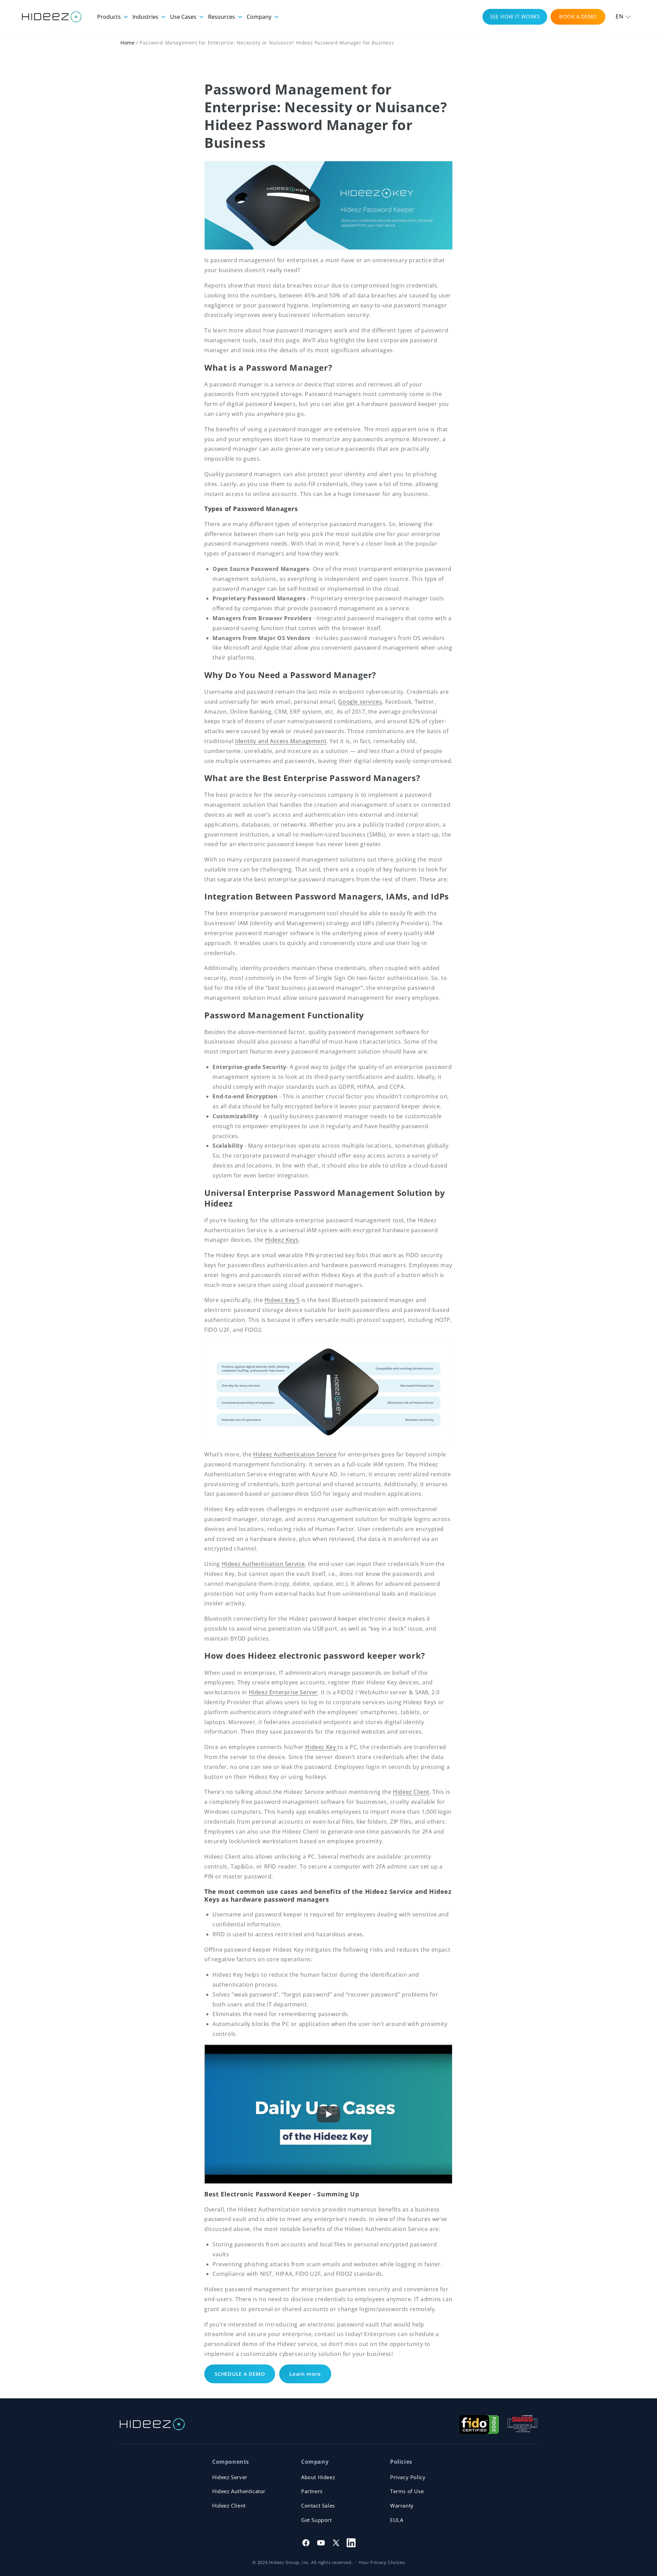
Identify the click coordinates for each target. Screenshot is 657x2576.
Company (260, 17)
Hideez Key (321, 1747)
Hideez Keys (282, 1240)
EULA (397, 2520)
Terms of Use (407, 2491)
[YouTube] (321, 2543)
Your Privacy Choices (382, 2562)
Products (110, 17)
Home (127, 43)
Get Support (317, 2520)
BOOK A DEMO (578, 16)
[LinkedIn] (351, 2543)
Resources (222, 17)
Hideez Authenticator (239, 2491)
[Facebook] (306, 2543)
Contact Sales (318, 2505)
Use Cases (184, 17)
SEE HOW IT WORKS (515, 16)
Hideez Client (411, 1792)
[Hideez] (152, 2424)
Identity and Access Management (281, 741)
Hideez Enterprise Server (283, 1692)
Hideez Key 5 (282, 1300)
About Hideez (318, 2477)
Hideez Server (230, 2477)
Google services (360, 702)
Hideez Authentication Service (295, 1454)
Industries (146, 17)
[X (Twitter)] (336, 2543)
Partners (312, 2491)
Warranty (402, 2505)
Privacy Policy (408, 2477)
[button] (623, 17)
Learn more (305, 2374)
